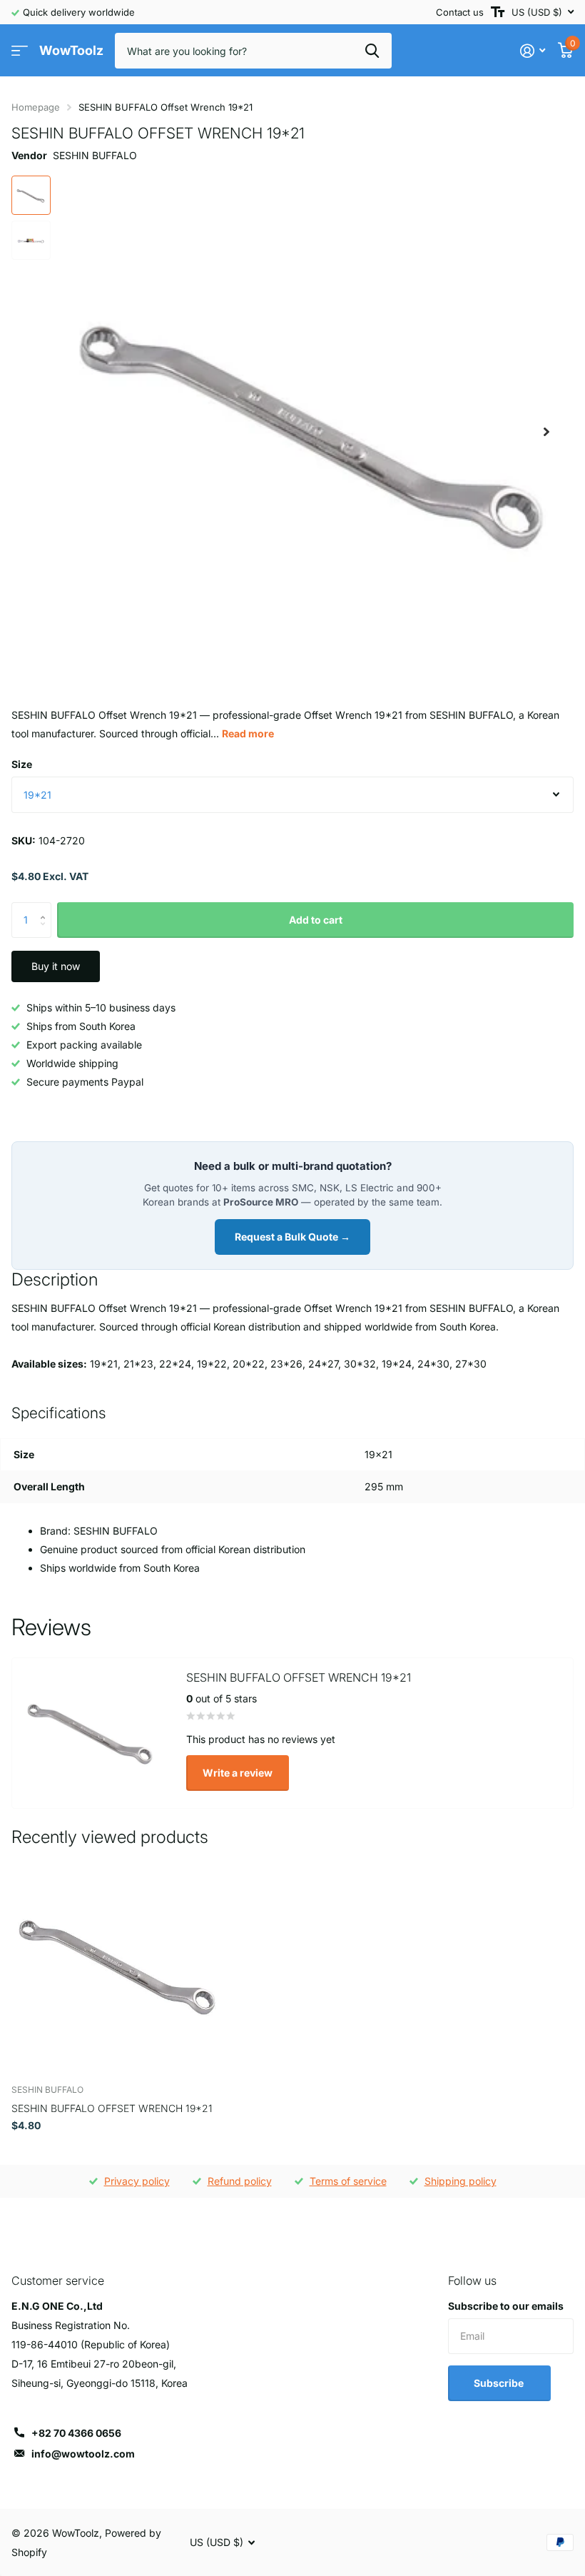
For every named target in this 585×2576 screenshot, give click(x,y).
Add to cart (316, 920)
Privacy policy (137, 2181)
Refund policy (240, 2181)
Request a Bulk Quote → (292, 1237)
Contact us (460, 12)
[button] (546, 431)
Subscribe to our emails (506, 2306)
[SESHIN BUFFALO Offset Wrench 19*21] (120, 1965)
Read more (248, 733)
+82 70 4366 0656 (76, 2433)
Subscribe (500, 2383)
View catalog (20, 51)
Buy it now (56, 966)
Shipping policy (461, 2181)
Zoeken (372, 51)
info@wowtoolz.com (83, 2454)
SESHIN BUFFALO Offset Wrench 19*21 (112, 2108)
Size (22, 764)
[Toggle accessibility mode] (498, 12)
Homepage (36, 107)
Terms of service (348, 2181)
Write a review (238, 1773)
